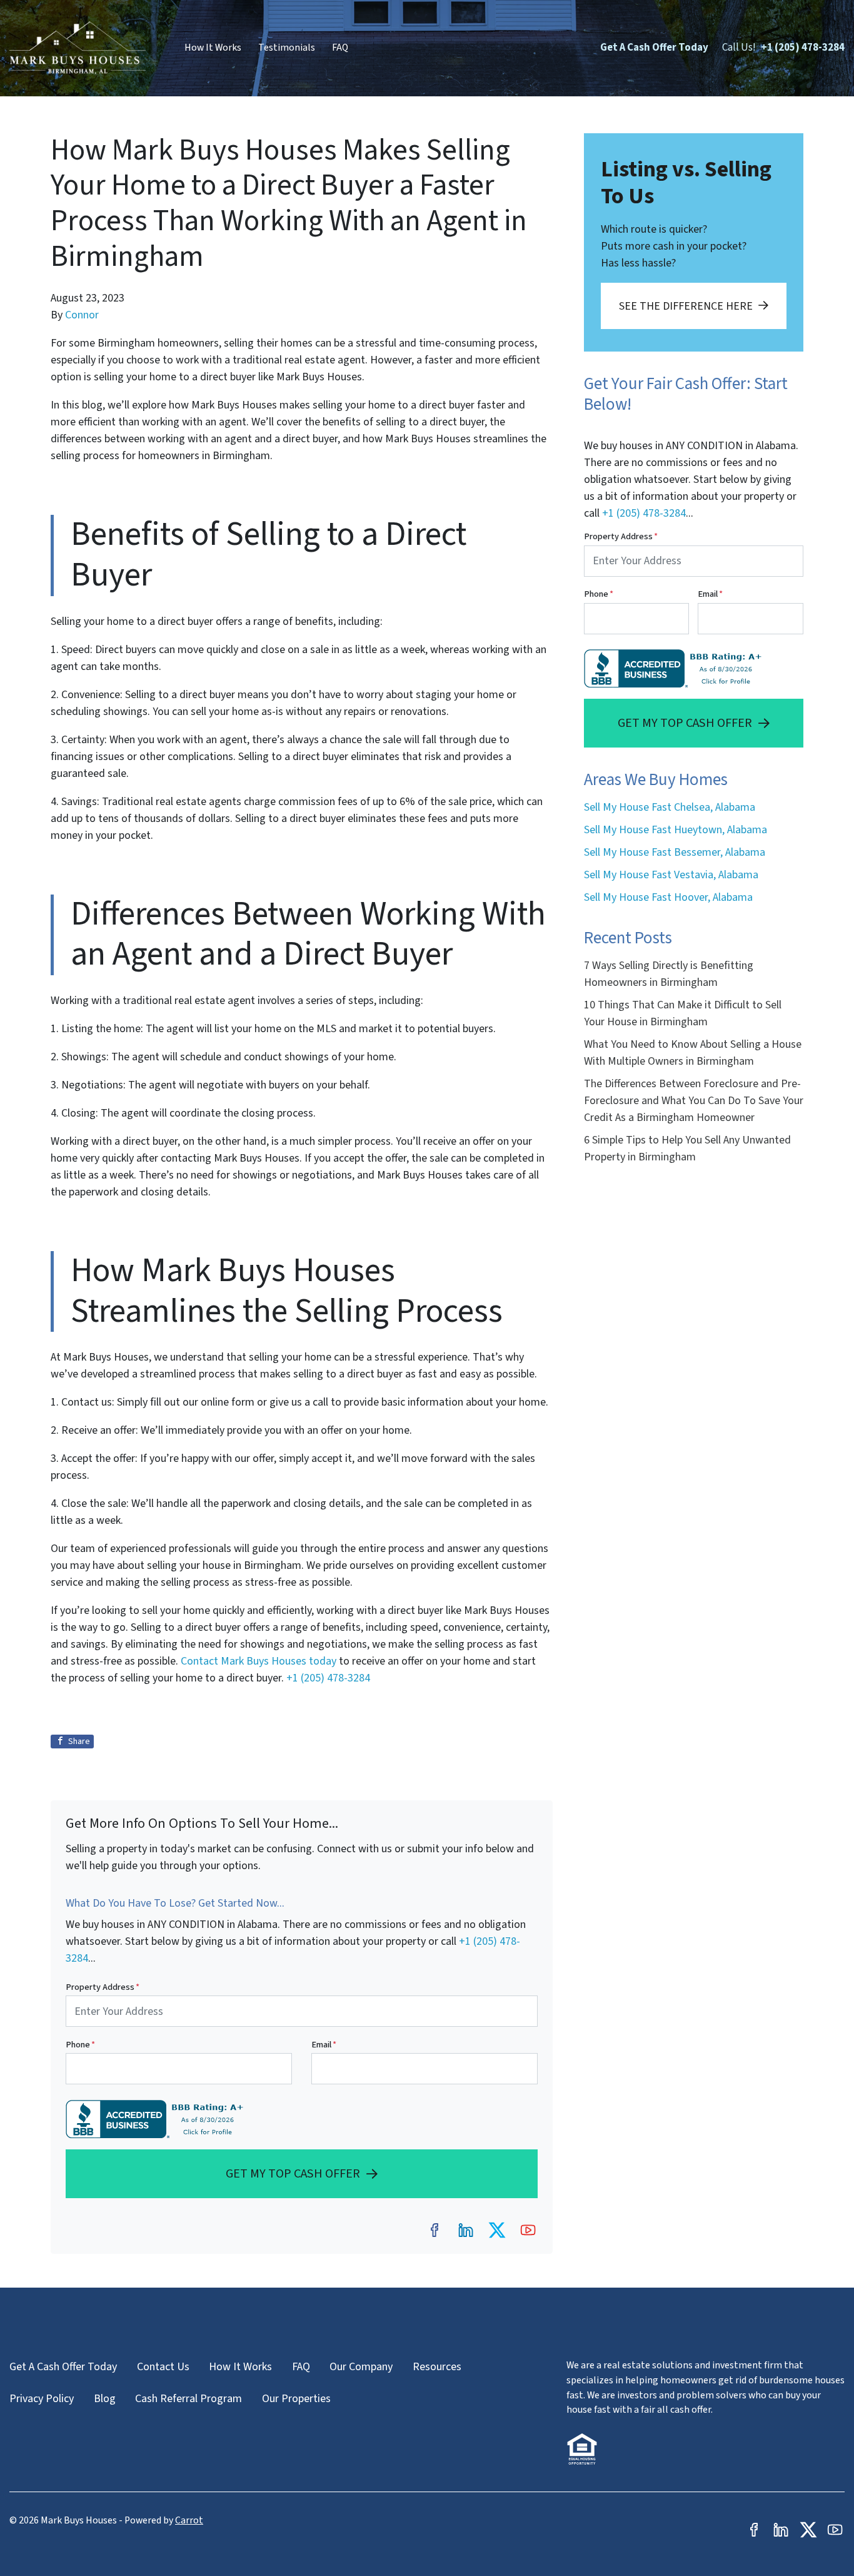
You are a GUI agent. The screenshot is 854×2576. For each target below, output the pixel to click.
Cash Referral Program (188, 2399)
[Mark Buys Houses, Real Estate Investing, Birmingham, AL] (157, 2119)
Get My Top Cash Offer (293, 2173)
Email (324, 2045)
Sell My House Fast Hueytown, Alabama (676, 830)
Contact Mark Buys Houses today (259, 1661)
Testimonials (287, 48)
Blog (105, 2399)
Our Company (361, 2367)
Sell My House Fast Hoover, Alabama (668, 897)
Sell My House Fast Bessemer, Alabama (675, 852)
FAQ (340, 48)
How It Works (213, 48)
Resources (437, 2367)
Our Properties (296, 2399)
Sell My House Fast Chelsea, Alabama (670, 807)
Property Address (103, 1987)
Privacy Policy (42, 2399)
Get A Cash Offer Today (654, 48)
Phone (80, 2045)
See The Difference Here (686, 306)
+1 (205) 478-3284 (803, 48)
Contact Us (163, 2367)
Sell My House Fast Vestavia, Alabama (671, 875)
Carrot (189, 2520)
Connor (82, 315)
